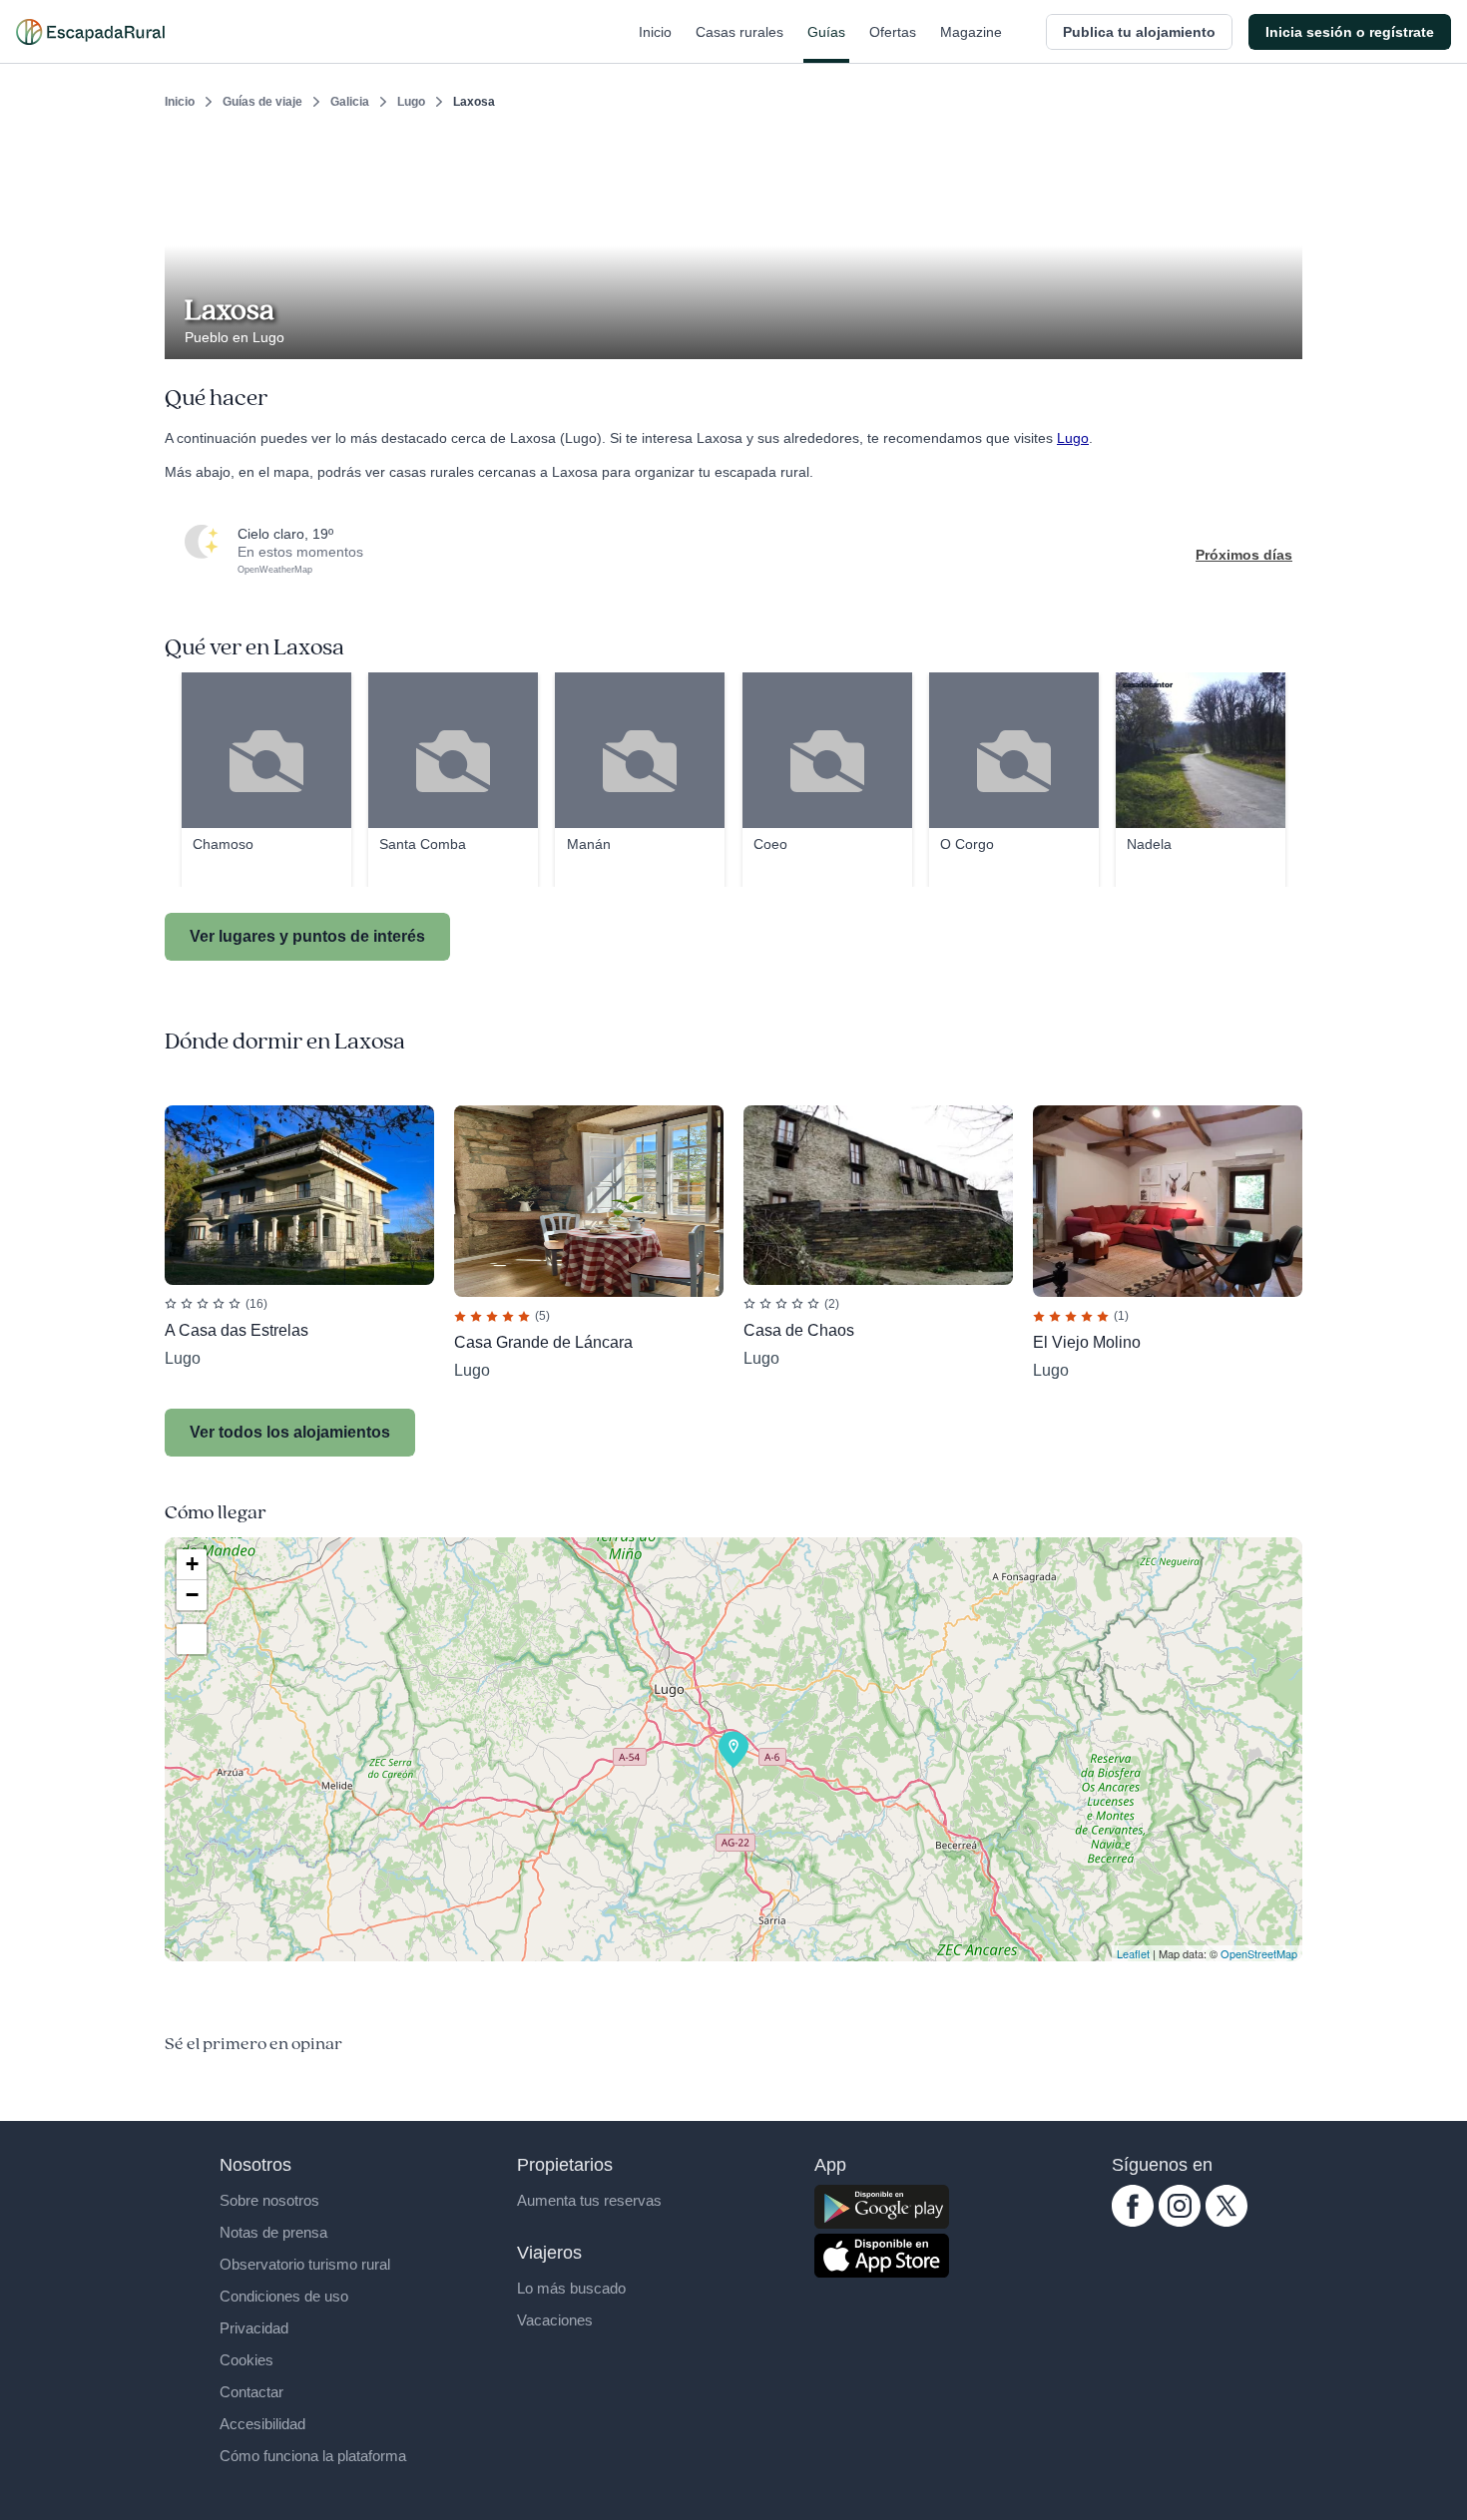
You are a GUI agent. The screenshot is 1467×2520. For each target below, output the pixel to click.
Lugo (411, 102)
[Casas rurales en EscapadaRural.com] (90, 32)
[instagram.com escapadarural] (1180, 2222)
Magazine (971, 32)
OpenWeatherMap (275, 570)
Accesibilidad (262, 2424)
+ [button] (192, 1564)
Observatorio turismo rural (305, 2264)
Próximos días (1244, 555)
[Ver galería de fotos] (1282, 336)
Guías (826, 32)
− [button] (192, 1595)
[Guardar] (1280, 156)
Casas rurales (739, 32)
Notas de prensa (273, 2232)
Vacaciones (555, 2320)
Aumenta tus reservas (589, 2200)
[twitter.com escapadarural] (1226, 2222)
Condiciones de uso (284, 2296)
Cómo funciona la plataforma (313, 2456)
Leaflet (1133, 1953)
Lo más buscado (571, 2288)
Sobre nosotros (269, 2200)
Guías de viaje (262, 102)
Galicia (350, 102)
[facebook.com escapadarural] (1133, 2222)
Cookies (246, 2360)
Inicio (655, 32)
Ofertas (893, 32)
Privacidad (254, 2328)
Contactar (251, 2392)
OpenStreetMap (1259, 1953)
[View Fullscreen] (192, 1639)
